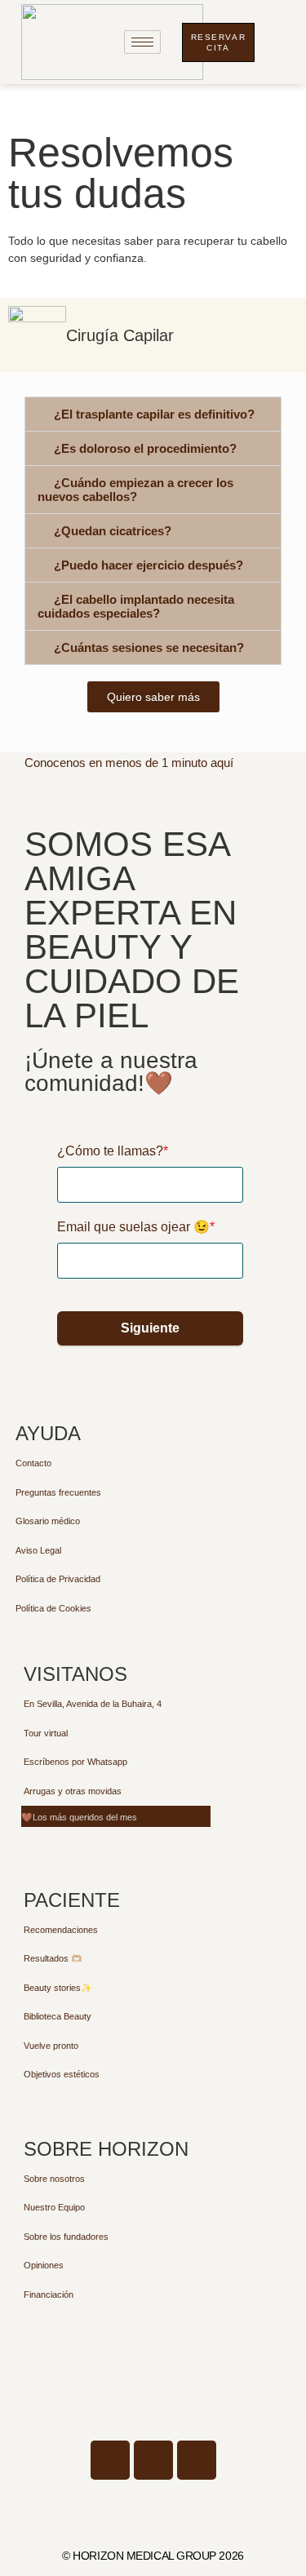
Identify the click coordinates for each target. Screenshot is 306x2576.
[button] (153, 414)
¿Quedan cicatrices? (113, 531)
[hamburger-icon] (142, 42)
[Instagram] (197, 2460)
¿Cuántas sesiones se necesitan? (149, 647)
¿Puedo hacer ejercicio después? (149, 565)
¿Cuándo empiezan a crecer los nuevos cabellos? (135, 490)
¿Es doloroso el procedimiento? (145, 448)
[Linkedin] (110, 2460)
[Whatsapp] (153, 2460)
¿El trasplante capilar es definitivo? (154, 414)
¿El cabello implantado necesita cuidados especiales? (136, 606)
